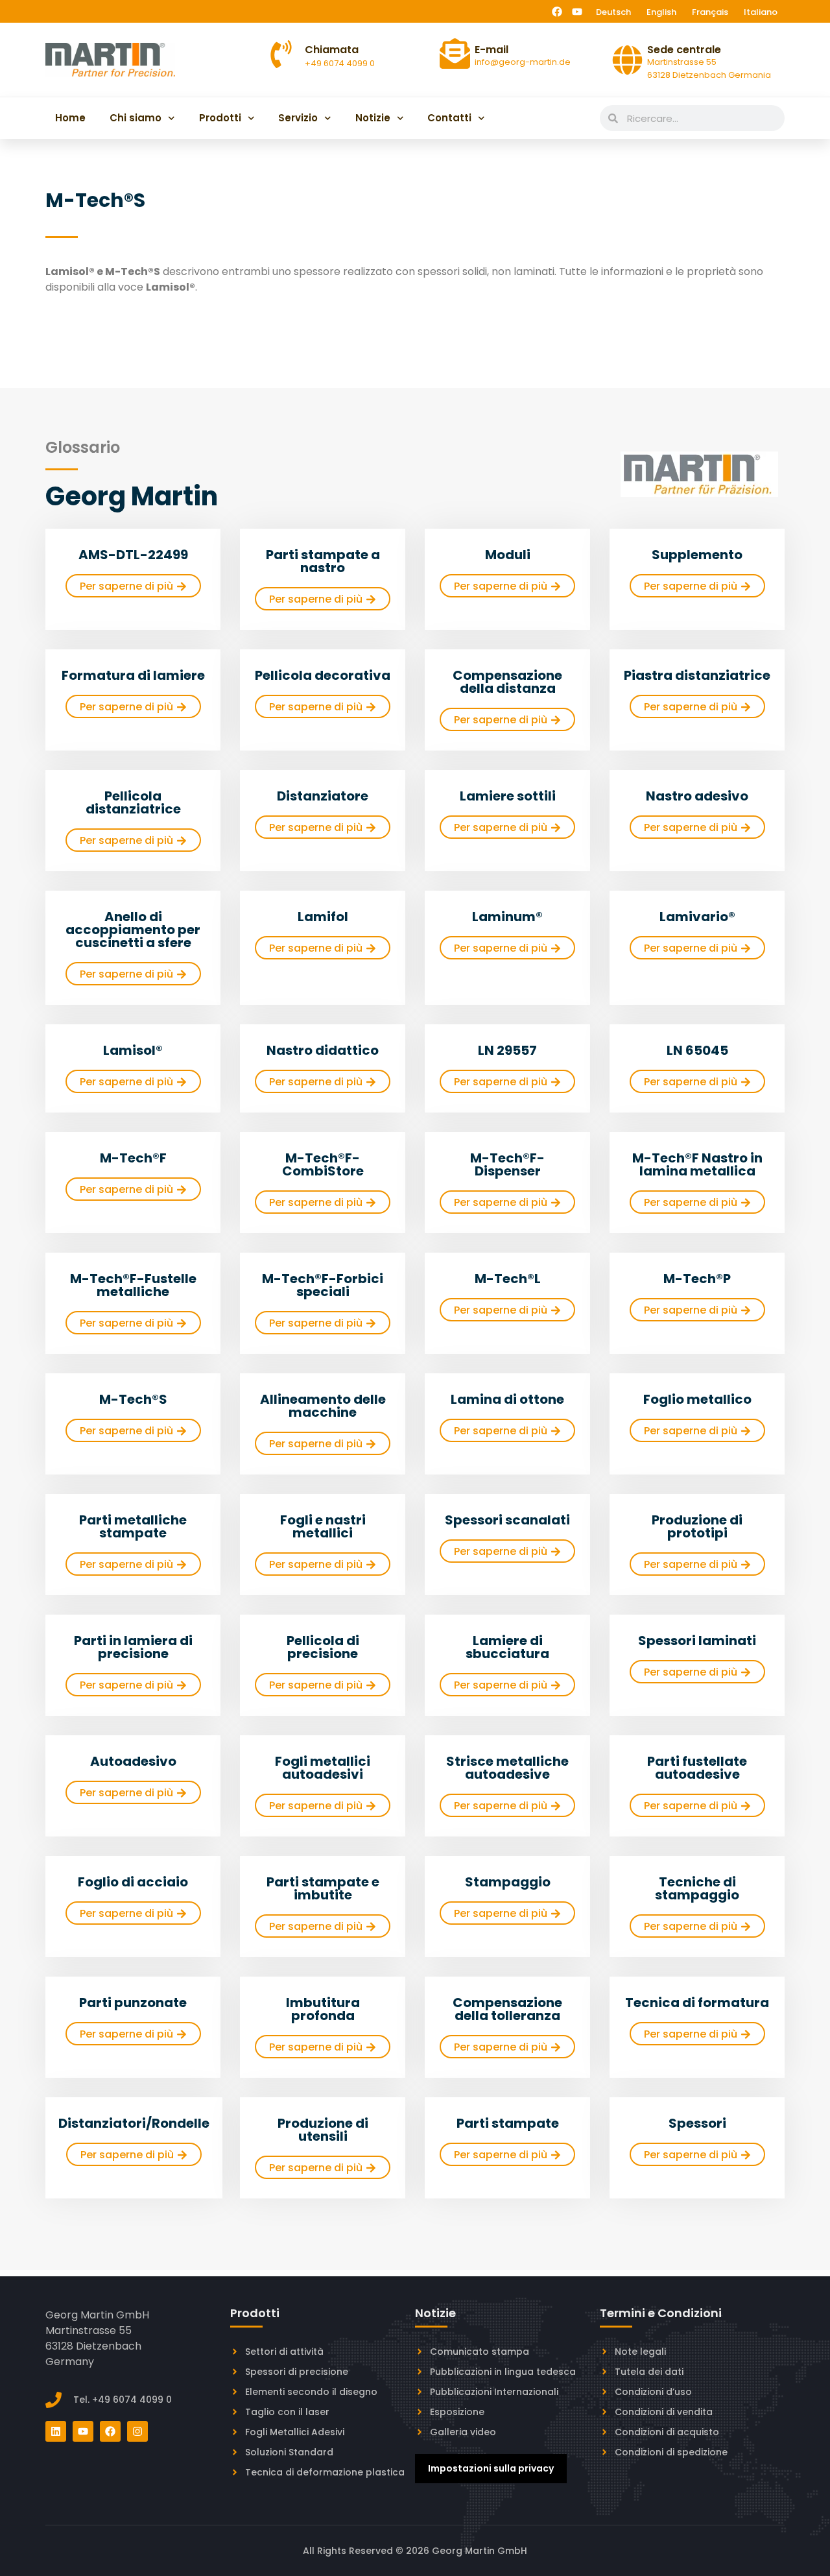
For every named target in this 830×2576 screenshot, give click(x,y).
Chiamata (332, 50)
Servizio (298, 118)
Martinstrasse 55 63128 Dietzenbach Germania (709, 68)
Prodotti (220, 118)
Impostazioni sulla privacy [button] (491, 2468)
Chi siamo (136, 118)
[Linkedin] (56, 2431)
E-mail (492, 50)
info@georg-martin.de (523, 62)
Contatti (449, 118)
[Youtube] (577, 12)
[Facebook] (557, 12)
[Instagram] (137, 2431)
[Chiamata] (281, 54)
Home (70, 118)
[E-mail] (455, 54)
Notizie (373, 118)
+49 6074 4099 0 (340, 63)
